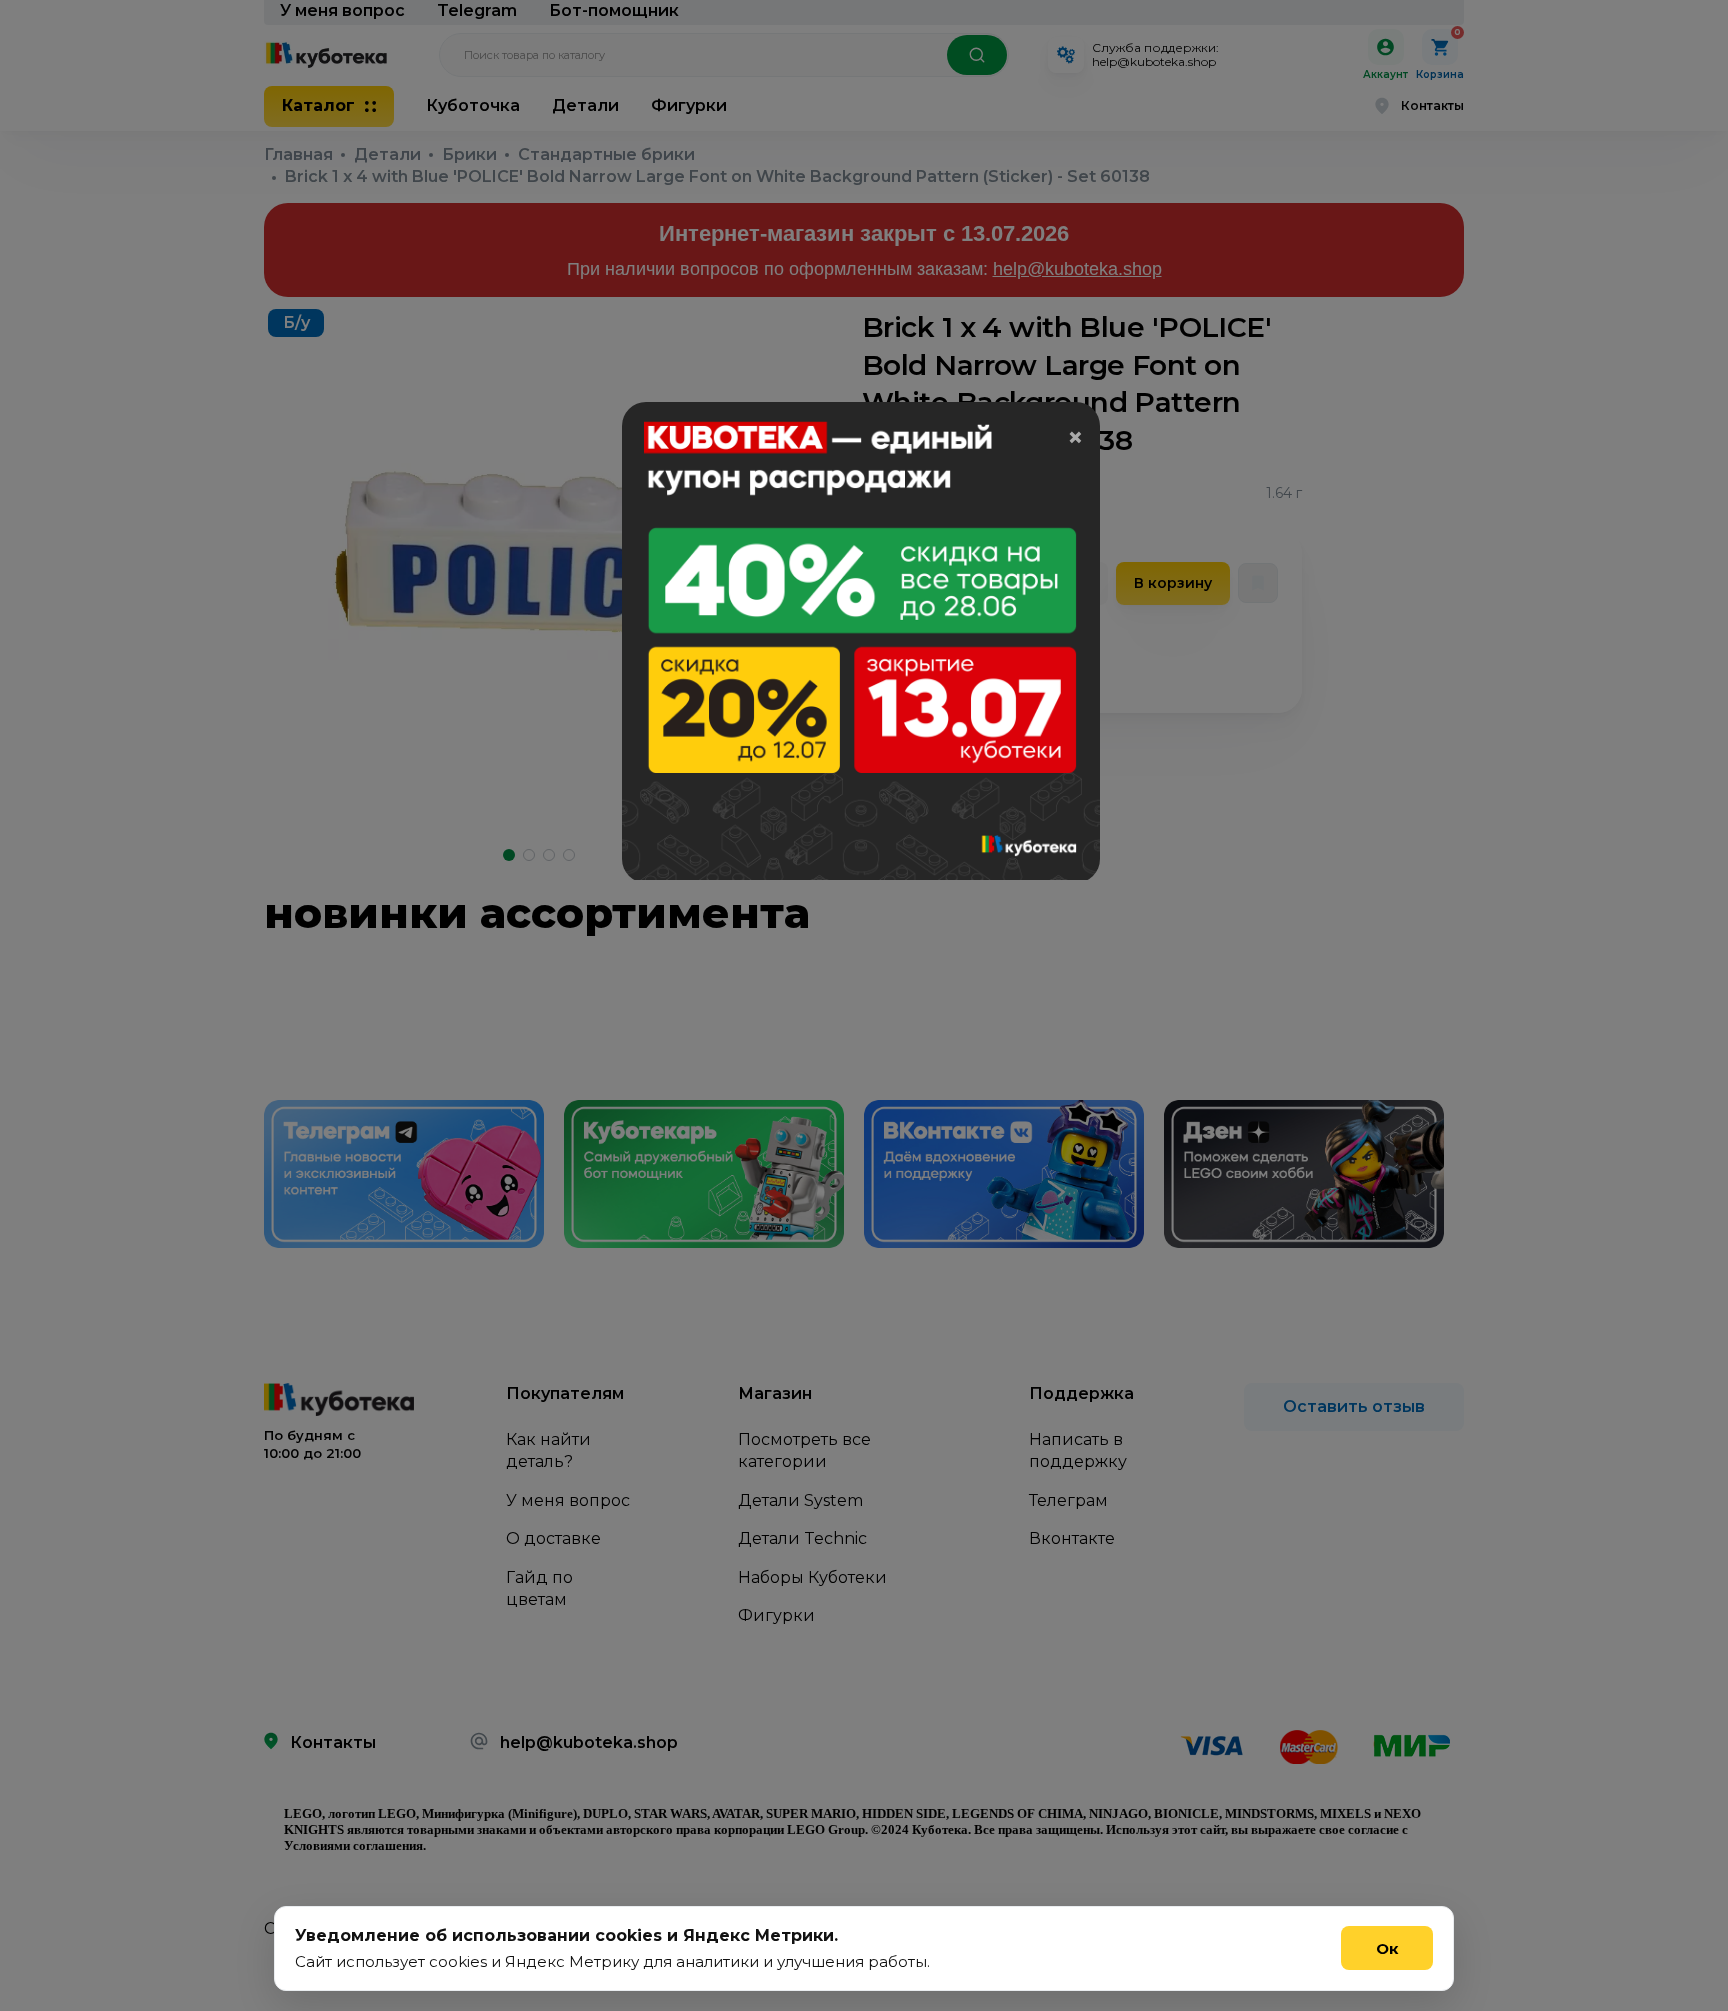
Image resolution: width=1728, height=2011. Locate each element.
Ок (1387, 1948)
